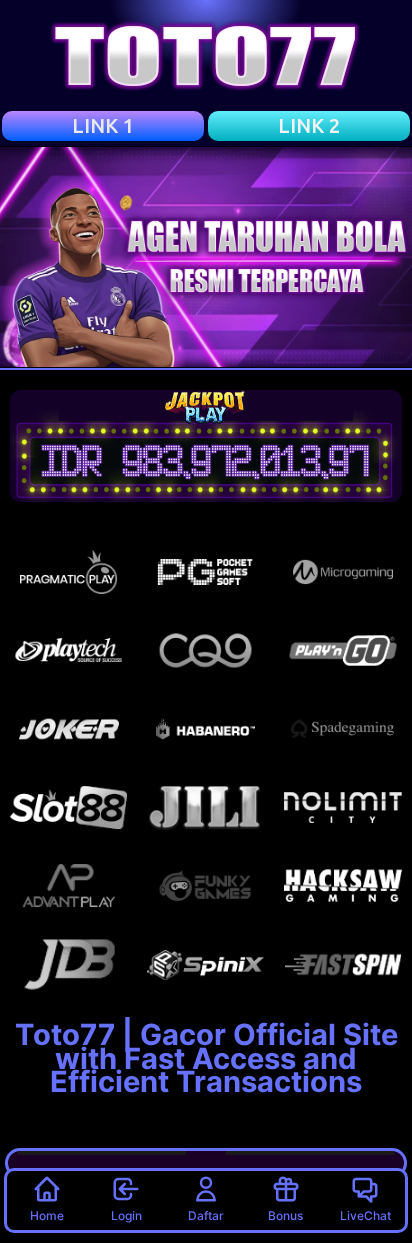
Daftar (206, 1215)
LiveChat (365, 1215)
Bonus (285, 1215)
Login (126, 1215)
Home (47, 1215)
